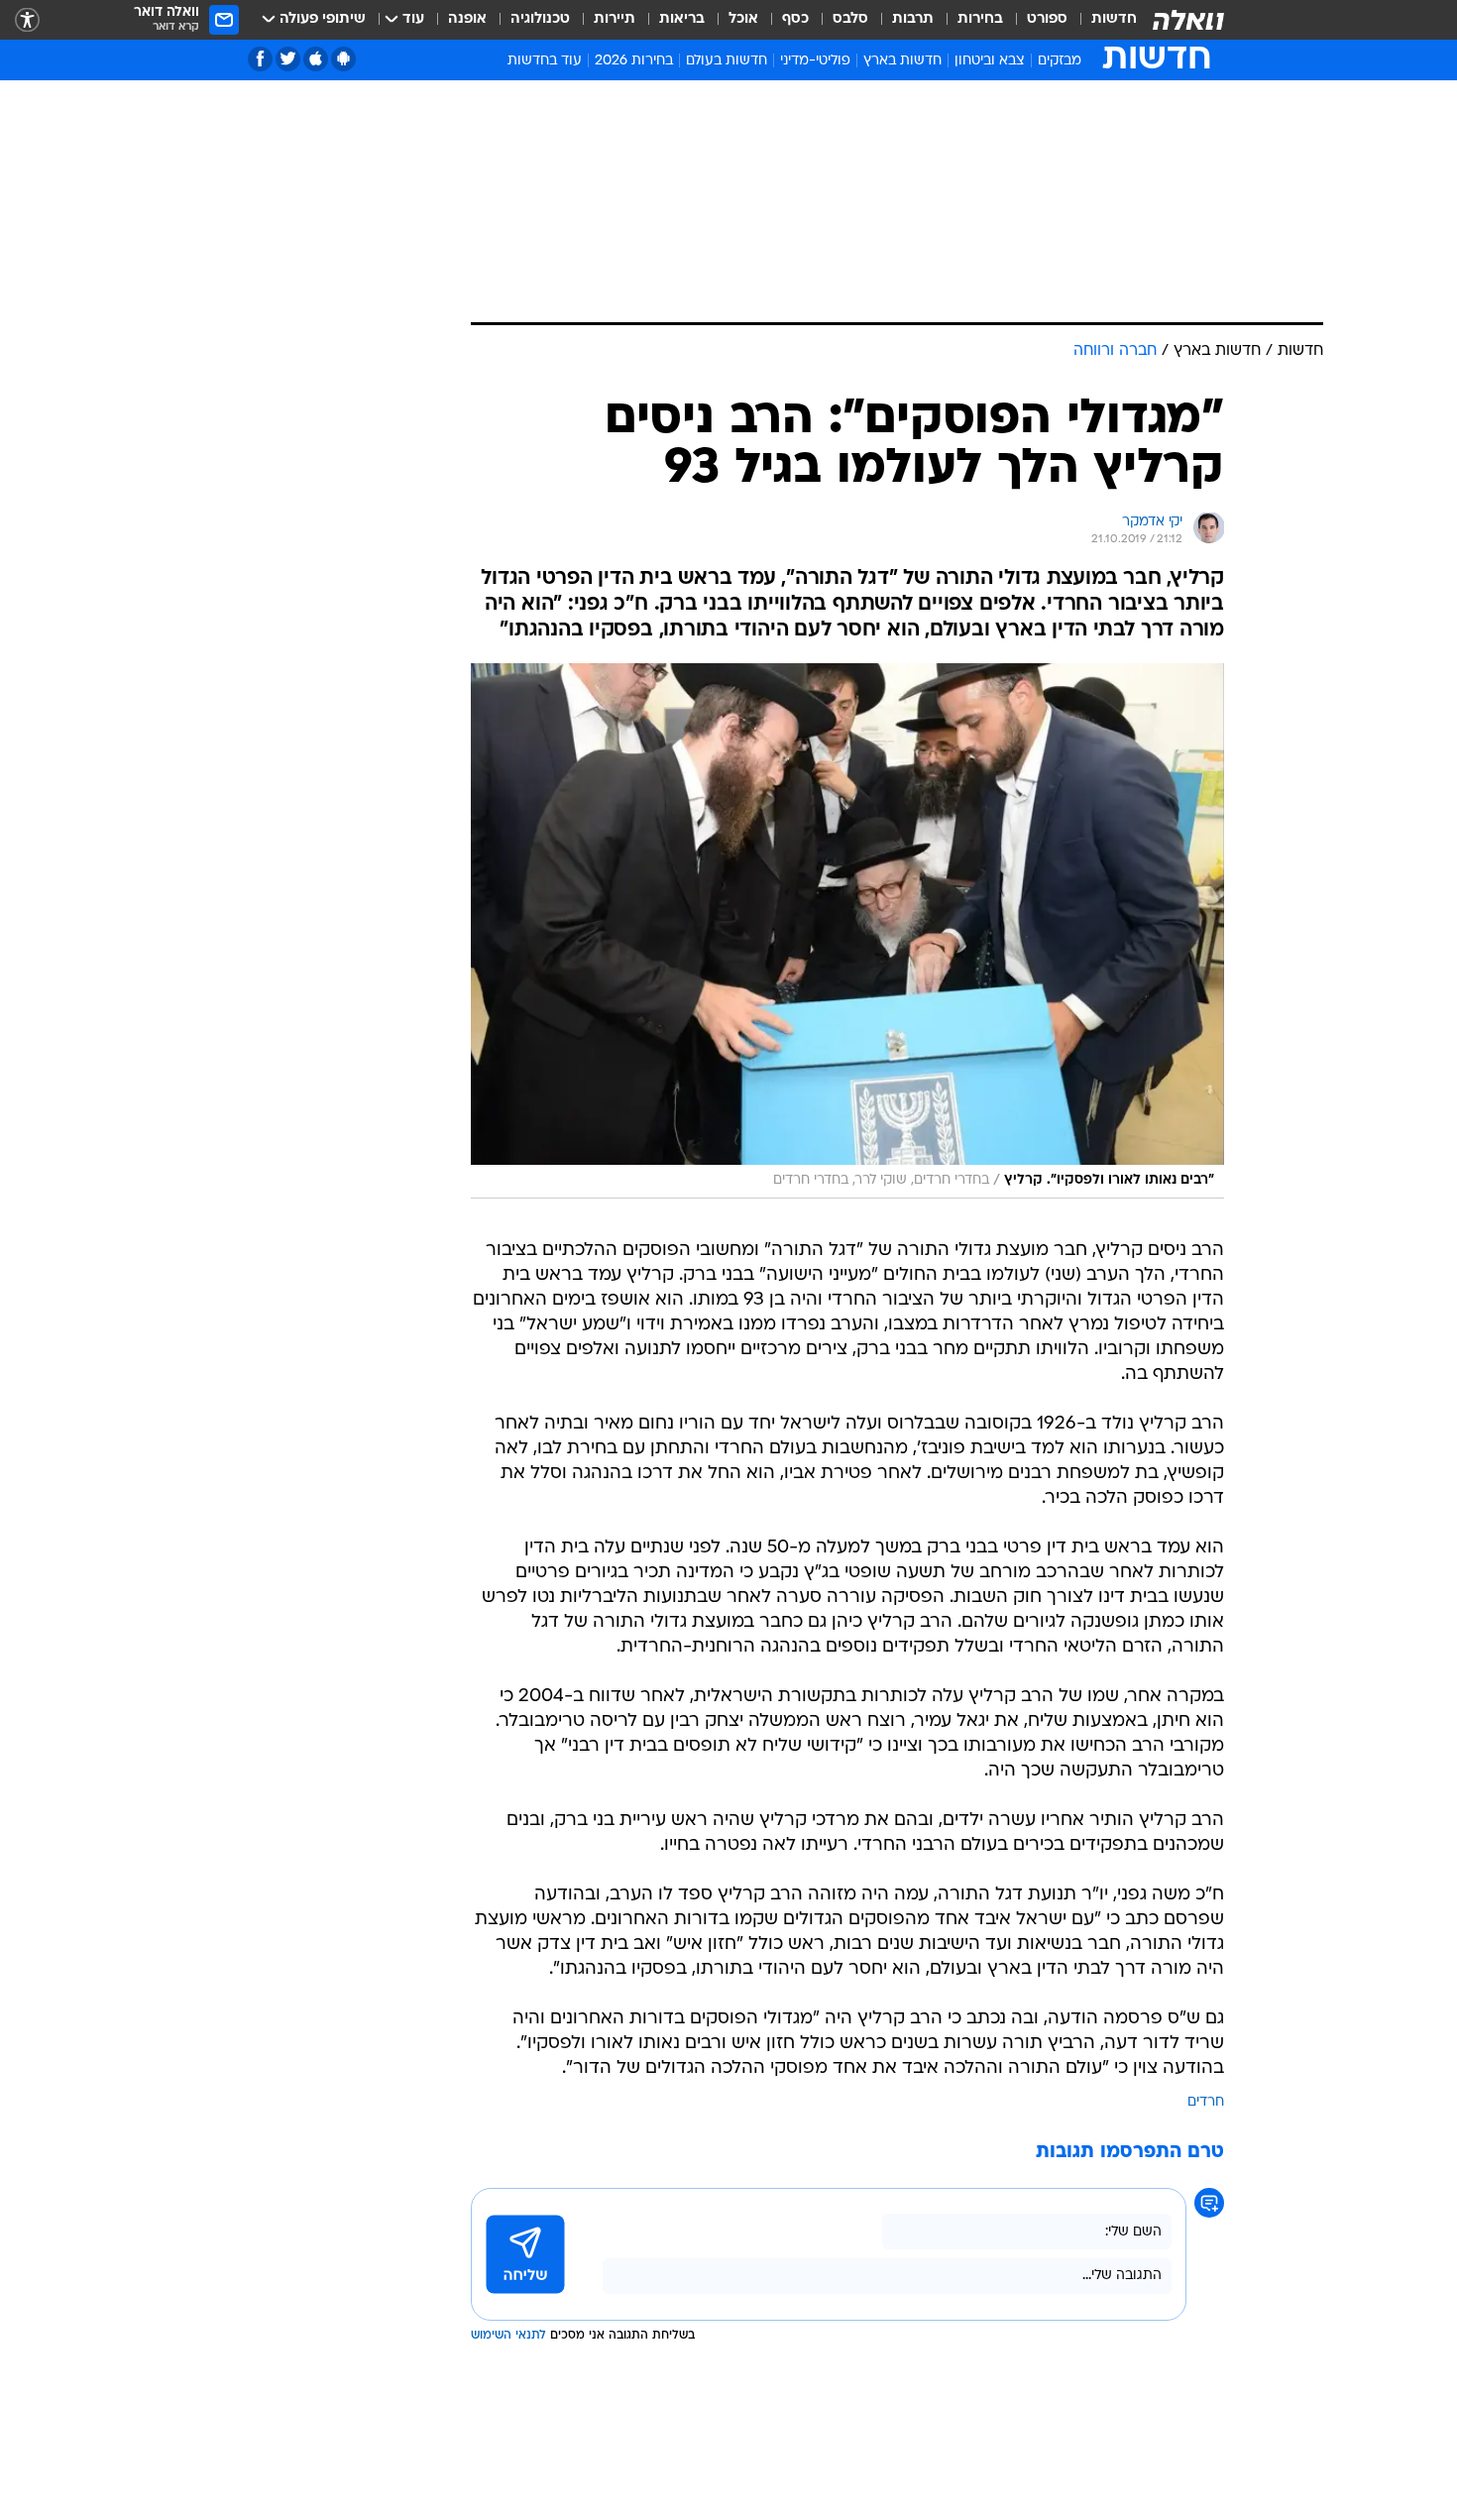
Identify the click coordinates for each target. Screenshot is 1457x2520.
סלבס (850, 19)
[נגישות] (27, 20)
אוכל (743, 19)
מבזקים (1060, 61)
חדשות (1114, 19)
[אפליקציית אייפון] (316, 59)
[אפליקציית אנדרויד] (343, 59)
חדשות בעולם (727, 61)
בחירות (980, 19)
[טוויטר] (288, 59)
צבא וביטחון (990, 61)
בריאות (682, 19)
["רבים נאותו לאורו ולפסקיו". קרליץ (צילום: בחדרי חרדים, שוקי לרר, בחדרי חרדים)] (847, 931)
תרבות (913, 19)
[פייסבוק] (260, 59)
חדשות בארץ (902, 61)
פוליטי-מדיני (815, 61)
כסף (795, 19)
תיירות (615, 19)
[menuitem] (1102, 20)
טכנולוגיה (540, 19)
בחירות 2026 (634, 61)
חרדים (1206, 2102)
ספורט (1047, 19)
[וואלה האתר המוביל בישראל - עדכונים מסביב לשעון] (1188, 20)
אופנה (467, 19)
